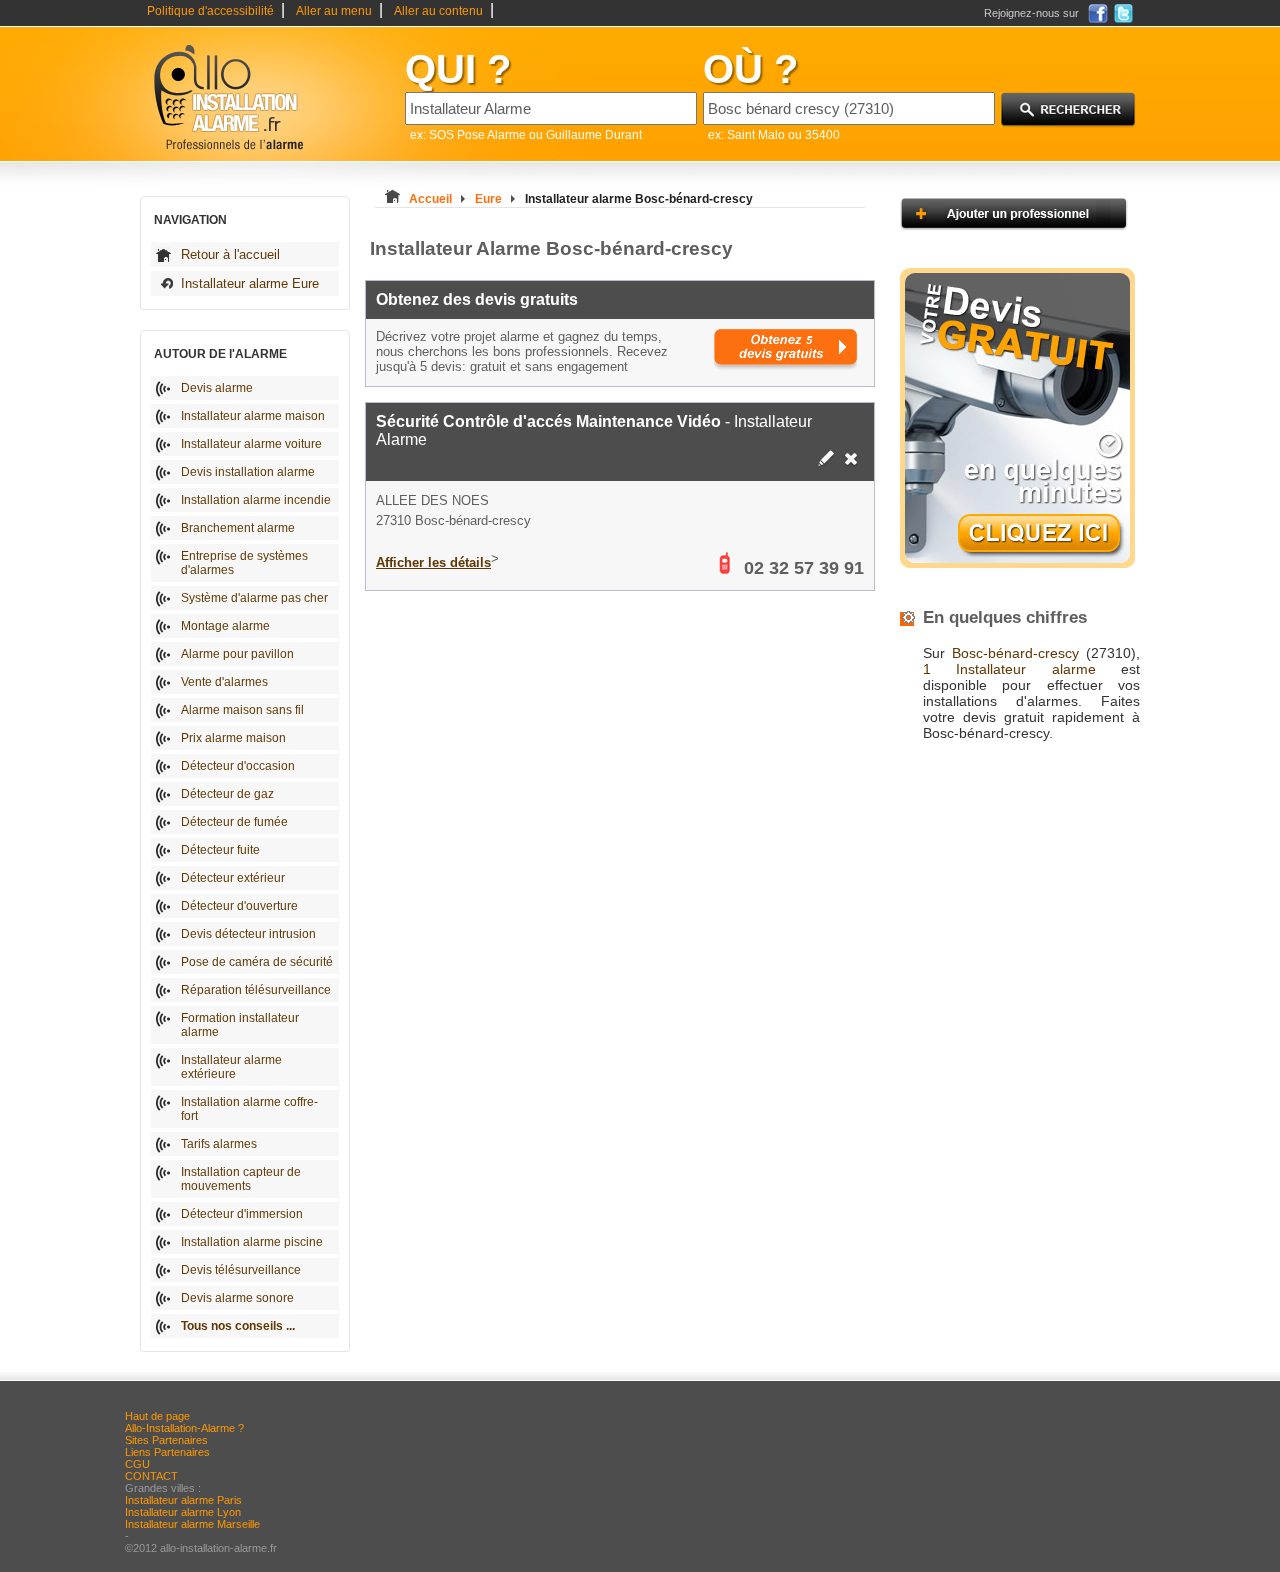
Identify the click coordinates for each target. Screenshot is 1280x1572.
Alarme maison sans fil (242, 710)
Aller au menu (334, 11)
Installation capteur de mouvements (241, 1179)
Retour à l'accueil (230, 254)
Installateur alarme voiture (251, 444)
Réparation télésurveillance (256, 990)
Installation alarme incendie (256, 500)
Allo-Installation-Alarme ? (184, 1428)
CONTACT (151, 1476)
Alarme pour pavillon (237, 654)
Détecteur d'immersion (242, 1214)
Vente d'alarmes (224, 682)
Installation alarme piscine (252, 1242)
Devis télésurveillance (241, 1270)
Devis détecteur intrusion (248, 934)
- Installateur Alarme (594, 430)
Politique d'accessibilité (210, 11)
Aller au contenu (438, 11)
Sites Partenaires (166, 1440)
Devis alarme (217, 388)
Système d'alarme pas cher (254, 598)
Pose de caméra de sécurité (257, 962)
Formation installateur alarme (240, 1025)
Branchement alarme (238, 528)
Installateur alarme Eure (250, 283)
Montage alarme (225, 626)
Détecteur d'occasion (238, 766)
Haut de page (157, 1416)
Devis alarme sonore (237, 1298)
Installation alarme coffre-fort (249, 1109)
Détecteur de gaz (227, 794)
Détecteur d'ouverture (239, 906)
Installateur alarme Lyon (183, 1512)
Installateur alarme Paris (183, 1500)
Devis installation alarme (248, 472)
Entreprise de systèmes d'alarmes (244, 563)
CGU (137, 1464)
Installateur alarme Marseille (192, 1524)
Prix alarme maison (233, 738)
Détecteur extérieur (233, 878)
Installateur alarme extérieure (231, 1067)
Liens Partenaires (167, 1452)
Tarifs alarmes (219, 1144)
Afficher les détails (433, 562)
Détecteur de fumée (234, 822)
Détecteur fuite (220, 850)
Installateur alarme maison (253, 416)
